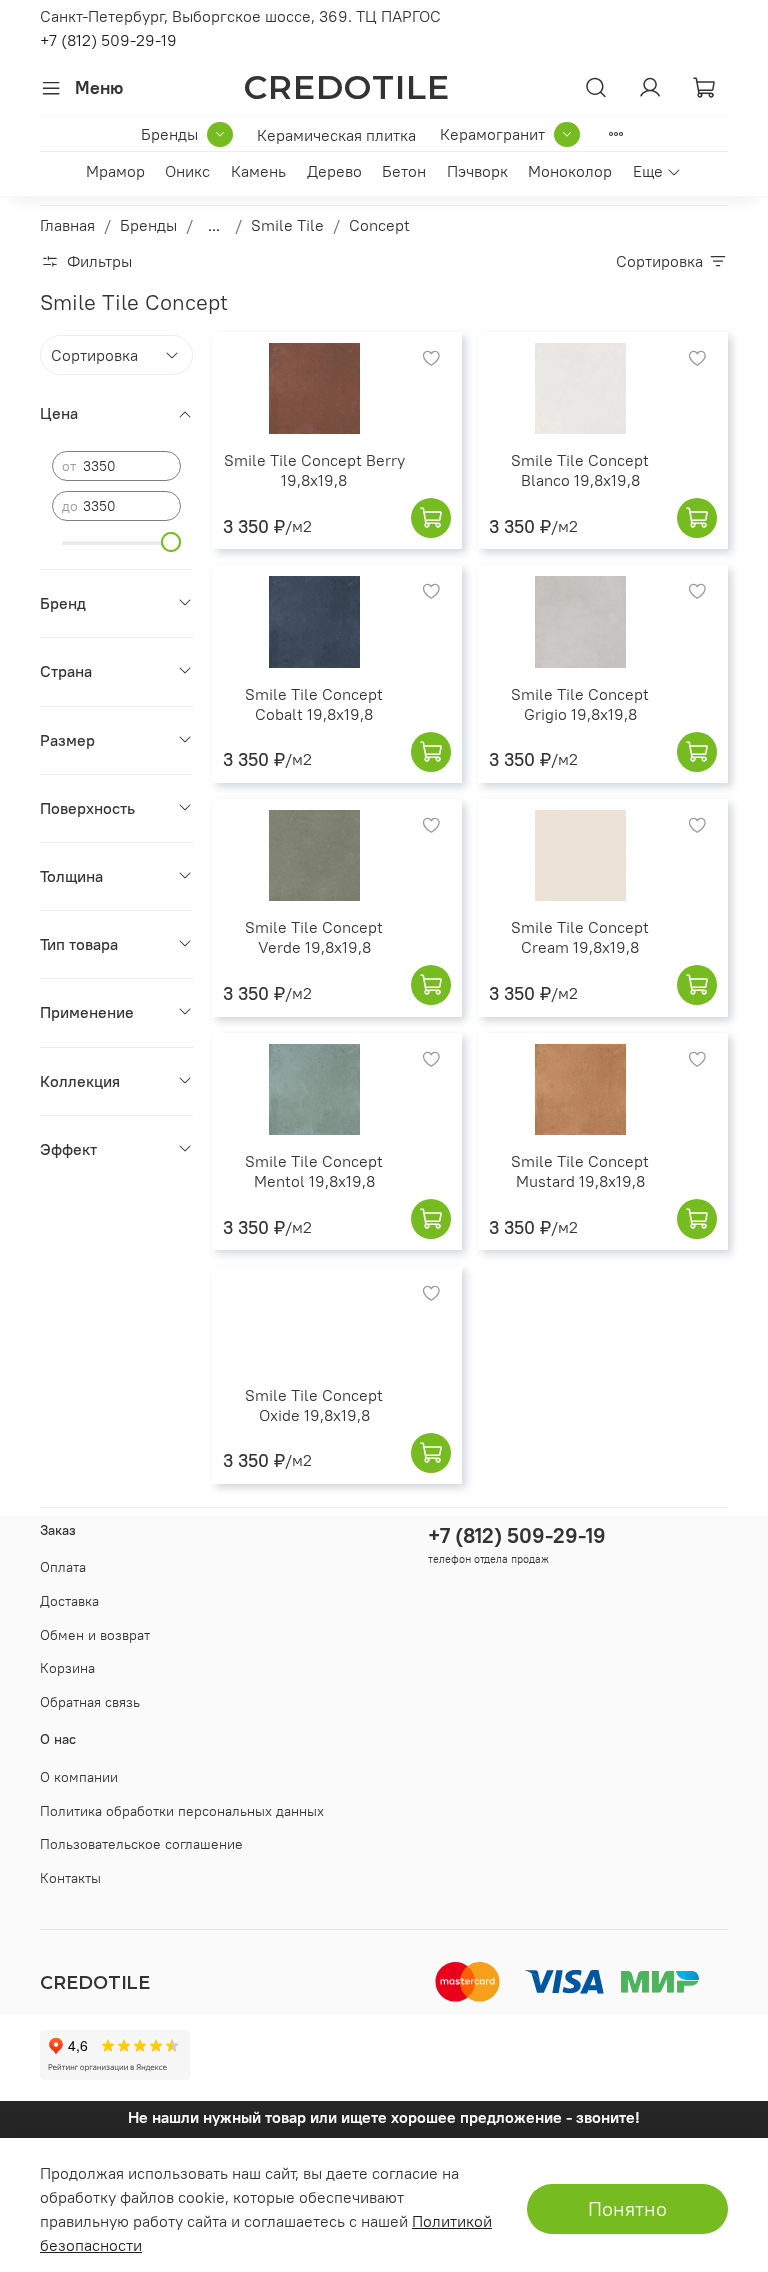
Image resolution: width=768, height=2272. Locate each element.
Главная (67, 225)
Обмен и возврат (95, 1635)
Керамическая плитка (336, 135)
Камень (258, 171)
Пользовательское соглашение (141, 1844)
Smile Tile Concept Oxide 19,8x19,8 (314, 1405)
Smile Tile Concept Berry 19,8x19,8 (314, 470)
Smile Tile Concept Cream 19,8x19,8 (580, 937)
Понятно (627, 2208)
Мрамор (115, 171)
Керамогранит (492, 134)
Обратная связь (90, 1702)
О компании (79, 1777)
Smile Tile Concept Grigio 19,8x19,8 (580, 704)
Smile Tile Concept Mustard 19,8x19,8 (580, 1171)
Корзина (67, 1668)
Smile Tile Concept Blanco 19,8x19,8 (580, 470)
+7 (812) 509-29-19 (108, 40)
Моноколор (570, 171)
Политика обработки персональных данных (182, 1811)
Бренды (169, 134)
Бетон (404, 171)
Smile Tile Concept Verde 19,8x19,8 (314, 937)
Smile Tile (287, 225)
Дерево (334, 171)
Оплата (63, 1567)
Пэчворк (477, 171)
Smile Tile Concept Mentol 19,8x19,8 (314, 1171)
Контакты (70, 1878)
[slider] (171, 542)
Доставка (69, 1601)
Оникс (187, 171)
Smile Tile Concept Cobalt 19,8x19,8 (314, 704)
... (214, 225)
